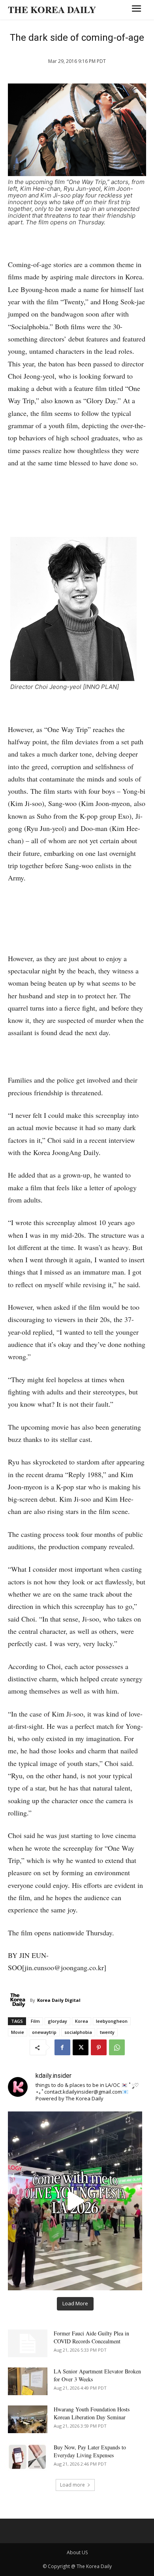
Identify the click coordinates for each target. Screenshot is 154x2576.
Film (35, 2021)
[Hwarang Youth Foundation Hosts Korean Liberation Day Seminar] (28, 2419)
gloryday (57, 2021)
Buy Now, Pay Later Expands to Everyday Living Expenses (90, 2451)
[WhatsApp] (117, 2047)
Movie (18, 2032)
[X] (81, 2047)
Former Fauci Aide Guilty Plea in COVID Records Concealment (91, 2337)
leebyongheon (112, 2021)
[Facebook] (62, 2047)
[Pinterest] (99, 2047)
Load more (72, 2485)
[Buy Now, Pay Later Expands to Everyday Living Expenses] (28, 2457)
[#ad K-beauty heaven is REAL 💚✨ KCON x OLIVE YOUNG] (75, 2201)
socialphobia (78, 2032)
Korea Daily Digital (59, 2000)
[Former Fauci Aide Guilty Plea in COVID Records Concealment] (28, 2343)
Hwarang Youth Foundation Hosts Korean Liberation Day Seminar (92, 2413)
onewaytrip (44, 2032)
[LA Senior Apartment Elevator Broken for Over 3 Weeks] (28, 2381)
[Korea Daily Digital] (19, 2000)
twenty (107, 2032)
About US (77, 2552)
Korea (82, 2021)
